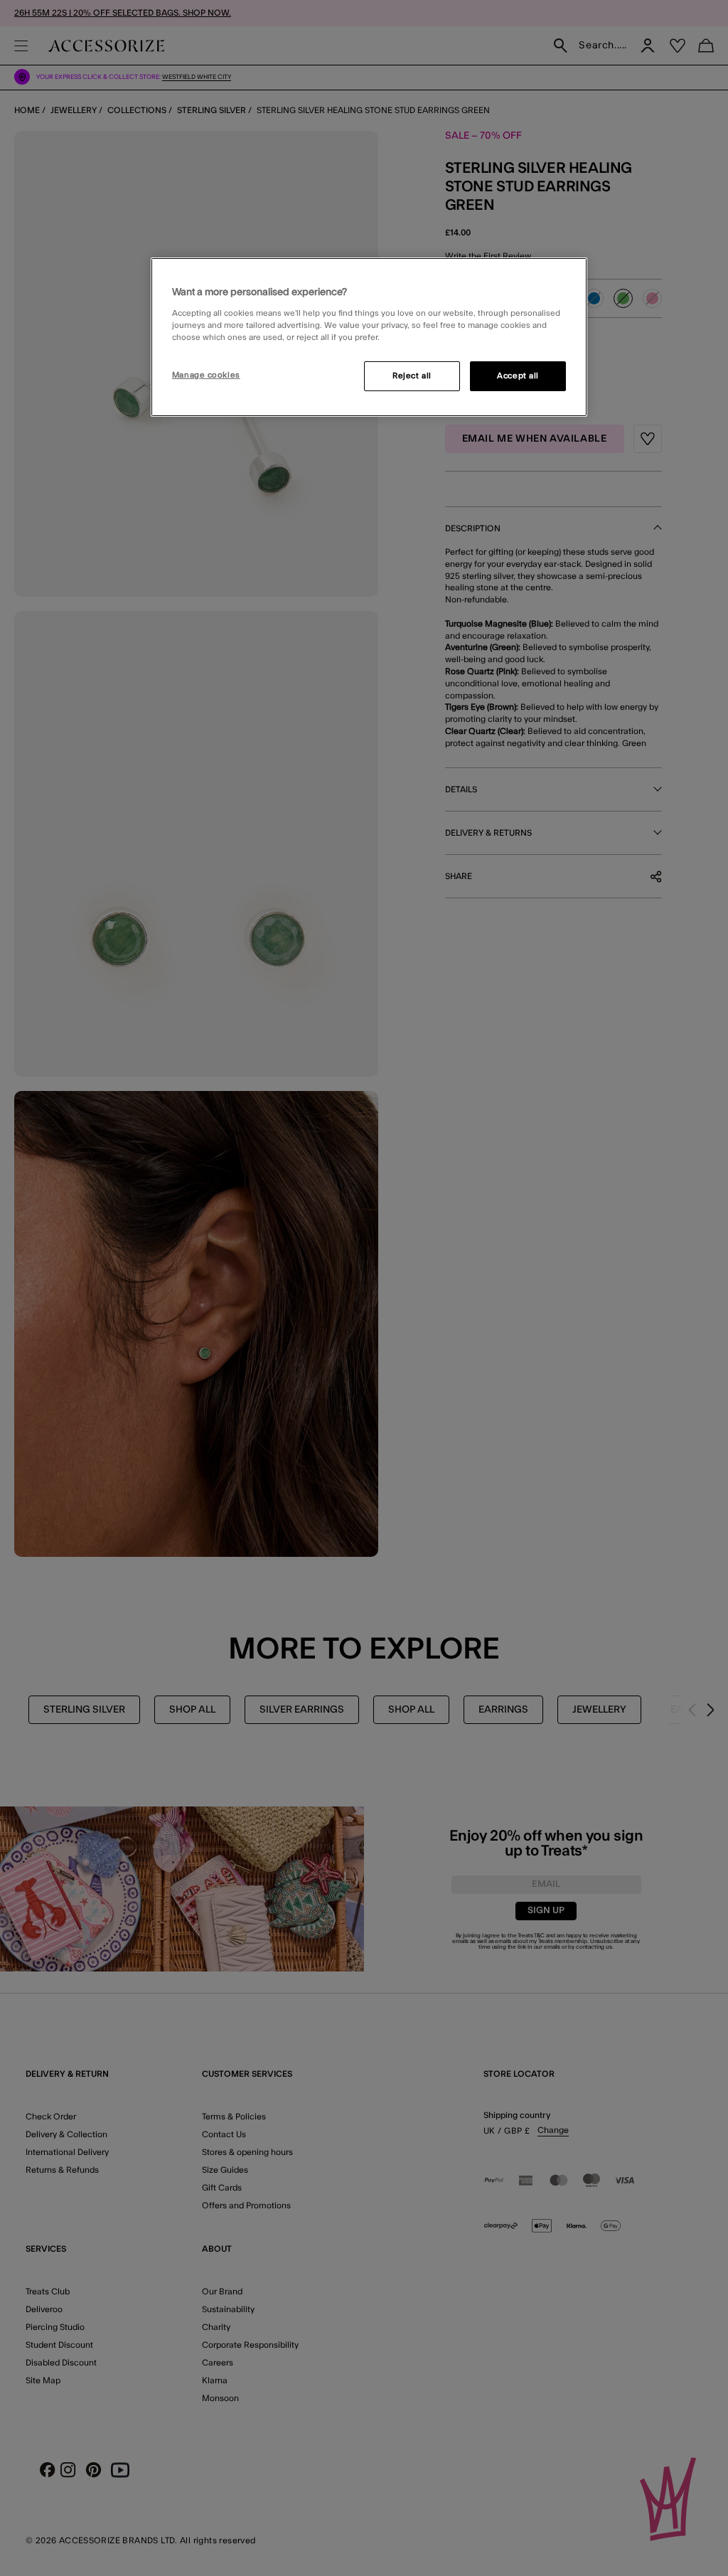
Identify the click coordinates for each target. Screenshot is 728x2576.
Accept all (518, 376)
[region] (369, 337)
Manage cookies (206, 375)
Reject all (412, 376)
